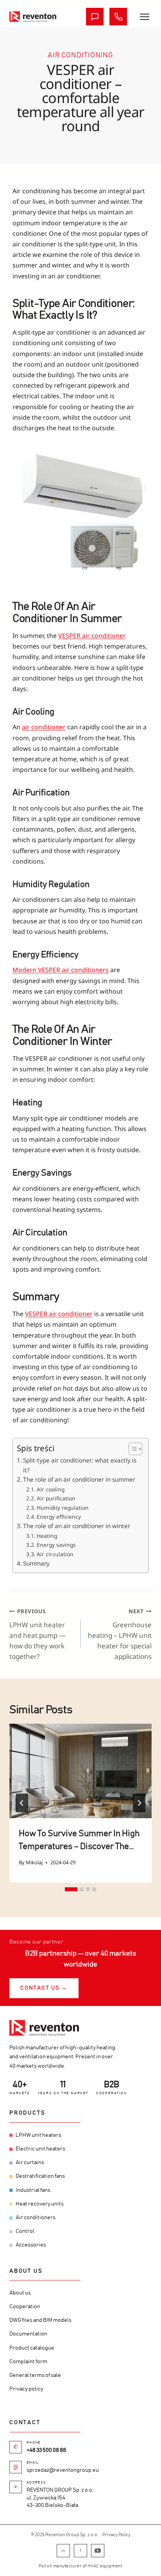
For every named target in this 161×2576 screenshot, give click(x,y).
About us (20, 2293)
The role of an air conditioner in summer (79, 1479)
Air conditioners (36, 2218)
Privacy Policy (116, 2535)
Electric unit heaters (40, 2149)
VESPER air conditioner (92, 636)
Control (25, 2231)
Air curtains (30, 2163)
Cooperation (25, 2307)
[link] (33, 17)
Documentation (28, 2334)
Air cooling (51, 1489)
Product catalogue (32, 2348)
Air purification (56, 1498)
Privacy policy (26, 2389)
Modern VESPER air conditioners (61, 970)
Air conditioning (80, 55)
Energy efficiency (59, 1517)
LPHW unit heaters (38, 2135)
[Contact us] (95, 17)
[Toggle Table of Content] (131, 1449)
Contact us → (44, 1988)
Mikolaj (34, 1862)
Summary (36, 1563)
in (63, 2551)
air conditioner (44, 727)
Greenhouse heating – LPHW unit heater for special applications (120, 1634)
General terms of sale (35, 2375)
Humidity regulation (63, 1508)
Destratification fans (40, 2176)
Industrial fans (33, 2190)
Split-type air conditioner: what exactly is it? (80, 1465)
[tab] (71, 1889)
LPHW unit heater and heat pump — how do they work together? (38, 1634)
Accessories (31, 2245)
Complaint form (28, 2362)
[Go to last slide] (22, 1803)
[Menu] (145, 17)
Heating (47, 1536)
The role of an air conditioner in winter (77, 1526)
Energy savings (56, 1545)
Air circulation (55, 1554)
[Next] (139, 1803)
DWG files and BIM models (40, 2320)
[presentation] (80, 1771)
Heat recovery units (40, 2204)
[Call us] (118, 17)
